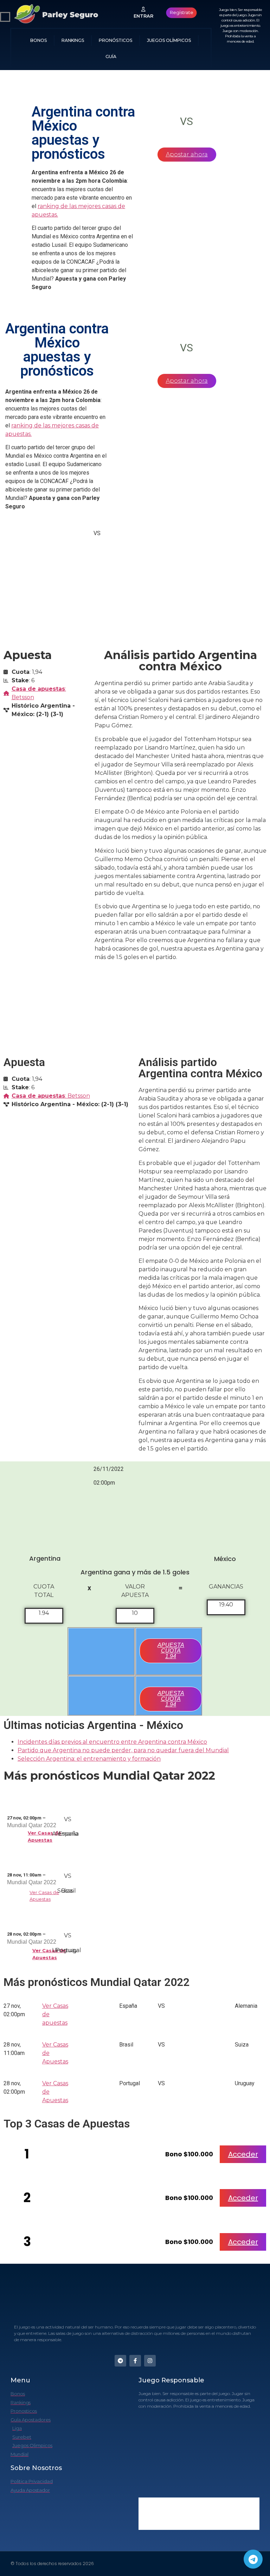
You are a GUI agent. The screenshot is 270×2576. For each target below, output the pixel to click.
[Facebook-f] (135, 2361)
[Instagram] (150, 2361)
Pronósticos (115, 40)
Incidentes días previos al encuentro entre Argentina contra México (112, 1742)
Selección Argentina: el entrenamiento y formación (89, 1759)
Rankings (73, 40)
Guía (111, 57)
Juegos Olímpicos (169, 40)
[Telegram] (253, 2559)
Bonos (38, 40)
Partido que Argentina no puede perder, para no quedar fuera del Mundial (123, 1750)
